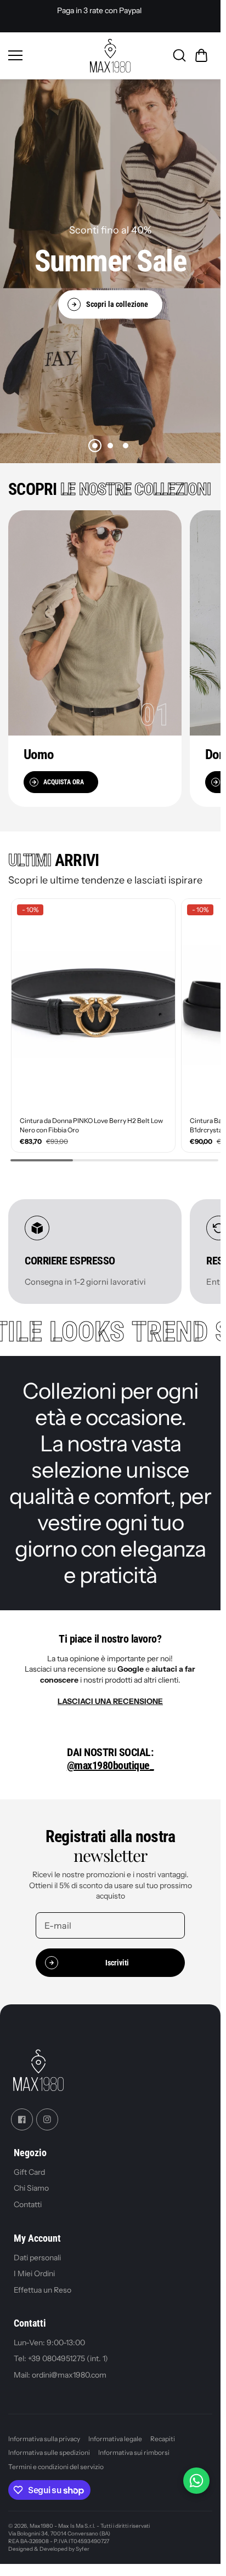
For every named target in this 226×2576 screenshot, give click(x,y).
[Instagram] (47, 2119)
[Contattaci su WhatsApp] (196, 2481)
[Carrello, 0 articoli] (201, 55)
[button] (95, 446)
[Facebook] (22, 2119)
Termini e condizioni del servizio (56, 2467)
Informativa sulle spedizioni (49, 2452)
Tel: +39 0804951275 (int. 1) (61, 2358)
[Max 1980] (110, 56)
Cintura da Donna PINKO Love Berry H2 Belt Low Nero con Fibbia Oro (91, 1125)
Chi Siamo (31, 2189)
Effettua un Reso (43, 2290)
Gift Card (29, 2172)
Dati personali (37, 2257)
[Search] (179, 55)
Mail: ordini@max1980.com (60, 2375)
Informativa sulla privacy (44, 2439)
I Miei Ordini (34, 2273)
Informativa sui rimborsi (134, 2452)
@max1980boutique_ (111, 1765)
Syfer (83, 2549)
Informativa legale (115, 2439)
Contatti (28, 2204)
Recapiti (163, 2439)
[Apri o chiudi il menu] (46, 55)
